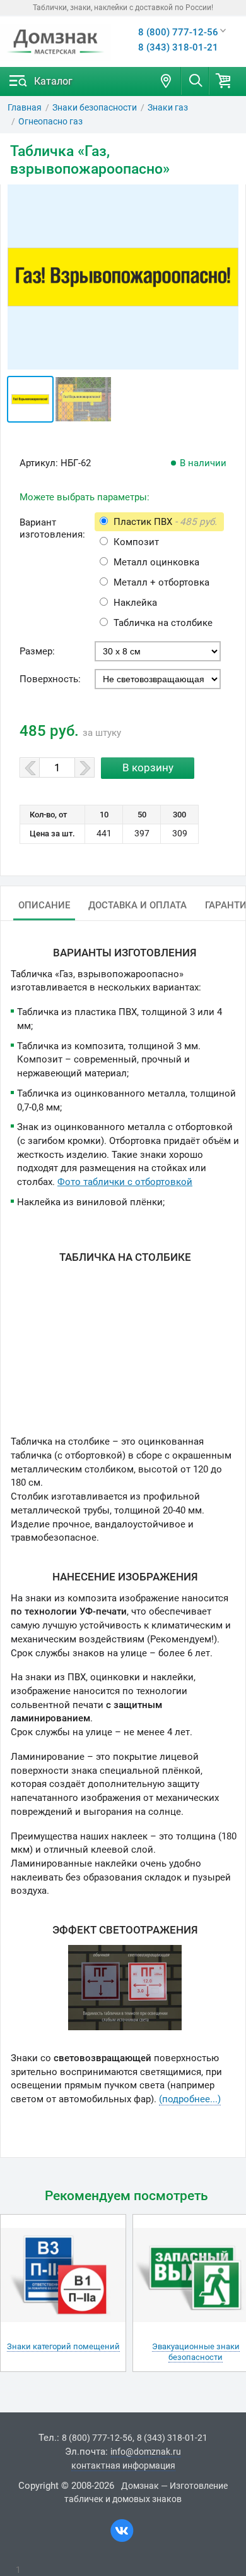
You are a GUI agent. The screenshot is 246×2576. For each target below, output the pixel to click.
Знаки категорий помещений (63, 2346)
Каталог (53, 81)
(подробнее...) (190, 2099)
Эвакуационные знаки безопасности (196, 2352)
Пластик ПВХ (165, 522)
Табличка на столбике (163, 623)
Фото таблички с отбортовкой (125, 1182)
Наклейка (135, 603)
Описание (44, 905)
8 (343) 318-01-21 (178, 47)
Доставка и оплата (138, 905)
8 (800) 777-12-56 (178, 32)
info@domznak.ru (146, 2452)
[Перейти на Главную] (56, 42)
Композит (136, 542)
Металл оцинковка (156, 562)
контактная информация (123, 2465)
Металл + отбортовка (161, 582)
